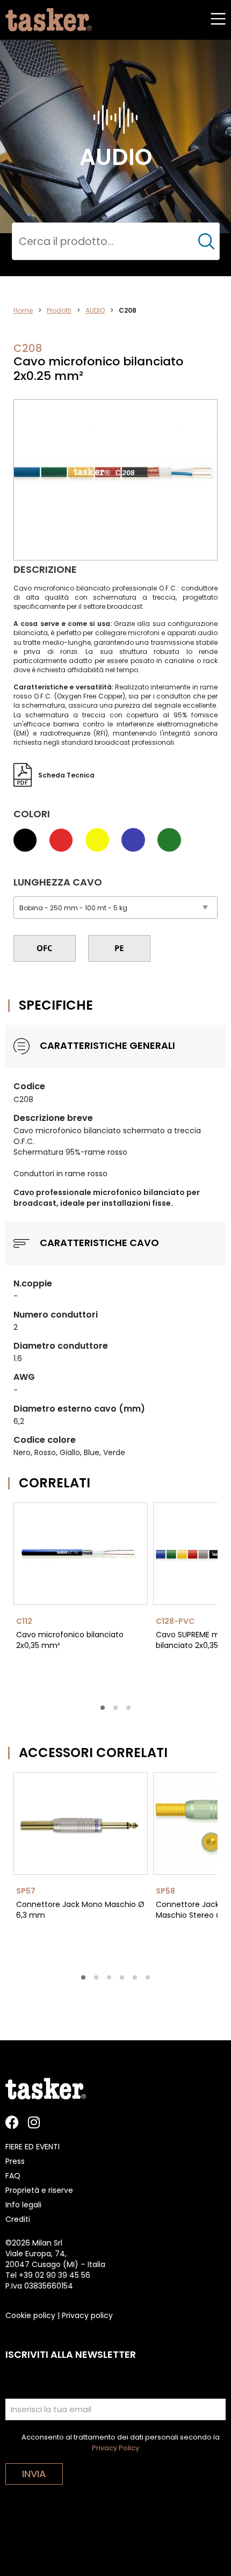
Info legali (23, 2205)
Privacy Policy (115, 2448)
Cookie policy (30, 2315)
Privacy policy (87, 2315)
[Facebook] (12, 2122)
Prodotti (59, 310)
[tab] (103, 1708)
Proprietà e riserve (39, 2190)
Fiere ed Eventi (33, 2147)
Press (15, 2161)
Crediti (18, 2219)
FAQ (13, 2176)
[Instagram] (34, 2122)
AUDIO (95, 310)
